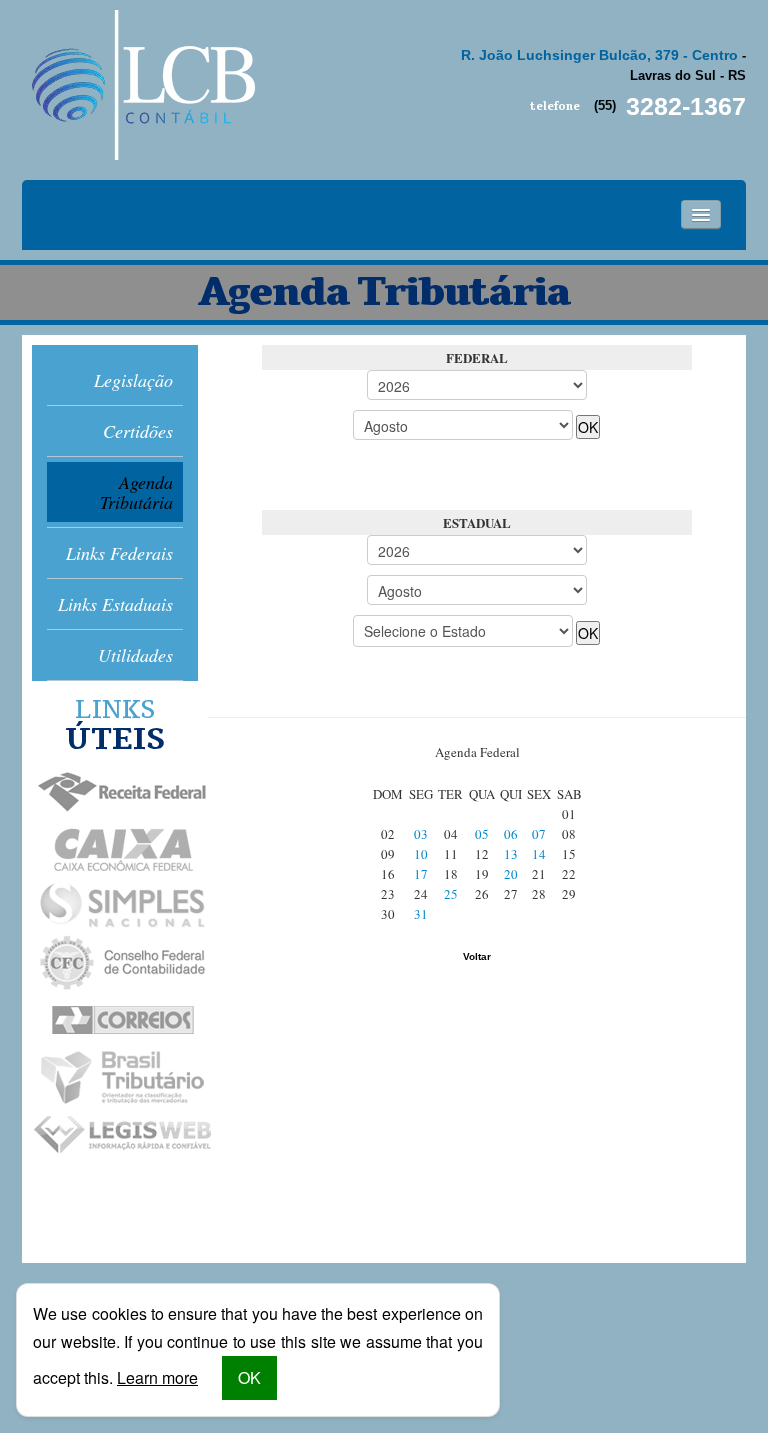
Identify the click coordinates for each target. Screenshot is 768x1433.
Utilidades (135, 655)
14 (539, 854)
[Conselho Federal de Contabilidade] (114, 963)
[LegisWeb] (114, 1134)
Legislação (133, 380)
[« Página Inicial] (141, 85)
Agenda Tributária (136, 492)
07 (539, 834)
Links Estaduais (115, 604)
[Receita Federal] (114, 792)
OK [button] (249, 1377)
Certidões (138, 431)
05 (482, 834)
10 (421, 854)
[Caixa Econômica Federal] (114, 849)
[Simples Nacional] (114, 906)
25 (451, 894)
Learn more (157, 1377)
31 (421, 914)
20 (511, 874)
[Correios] (114, 1020)
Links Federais (119, 553)
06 (511, 834)
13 (511, 854)
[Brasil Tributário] (114, 1077)
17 (421, 874)
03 (421, 834)
